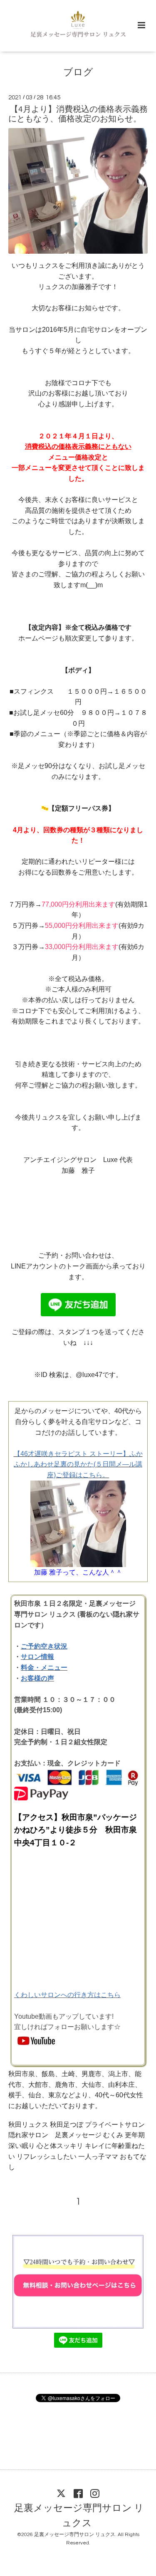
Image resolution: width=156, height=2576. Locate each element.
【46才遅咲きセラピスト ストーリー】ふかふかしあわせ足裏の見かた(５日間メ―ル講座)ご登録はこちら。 (78, 1464)
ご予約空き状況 (44, 1646)
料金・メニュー (44, 1667)
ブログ (78, 73)
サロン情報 (37, 1657)
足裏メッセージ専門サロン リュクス (79, 2515)
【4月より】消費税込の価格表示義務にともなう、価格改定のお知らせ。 (78, 114)
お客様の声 (37, 1678)
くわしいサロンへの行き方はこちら (67, 1995)
